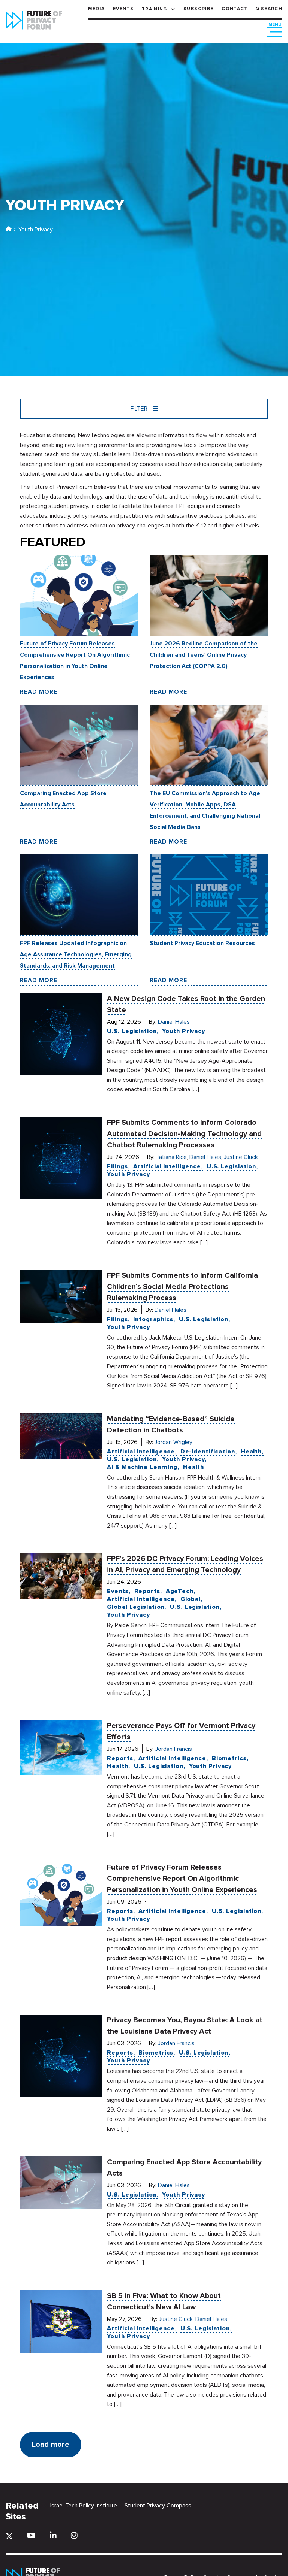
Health (251, 1452)
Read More (39, 692)
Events (123, 9)
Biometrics (229, 1758)
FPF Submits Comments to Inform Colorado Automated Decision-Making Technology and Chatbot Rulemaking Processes (184, 1134)
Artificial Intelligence (167, 1166)
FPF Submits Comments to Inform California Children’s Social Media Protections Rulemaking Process (182, 1287)
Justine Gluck (241, 1157)
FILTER (140, 409)
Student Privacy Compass (158, 2506)
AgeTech (180, 1591)
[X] (9, 2536)
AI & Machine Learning (142, 1467)
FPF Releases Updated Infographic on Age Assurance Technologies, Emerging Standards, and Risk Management (76, 954)
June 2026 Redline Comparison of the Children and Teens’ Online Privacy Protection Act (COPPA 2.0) (204, 655)
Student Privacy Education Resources (202, 943)
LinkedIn (53, 2535)
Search (272, 9)
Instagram (74, 2535)
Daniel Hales (174, 1022)
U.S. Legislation (132, 1031)
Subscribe (198, 9)
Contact (235, 9)
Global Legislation (136, 1607)
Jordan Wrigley (173, 1442)
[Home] (9, 230)
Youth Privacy (184, 1031)
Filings (117, 1166)
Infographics (153, 1319)
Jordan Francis (174, 1749)
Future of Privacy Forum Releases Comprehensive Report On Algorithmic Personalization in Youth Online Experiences (182, 1879)
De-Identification (208, 1452)
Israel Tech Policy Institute (84, 2506)
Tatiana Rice (171, 1157)
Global (190, 1599)
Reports (147, 1591)
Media (96, 9)
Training (154, 9)
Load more (51, 2445)
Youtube (31, 2535)
